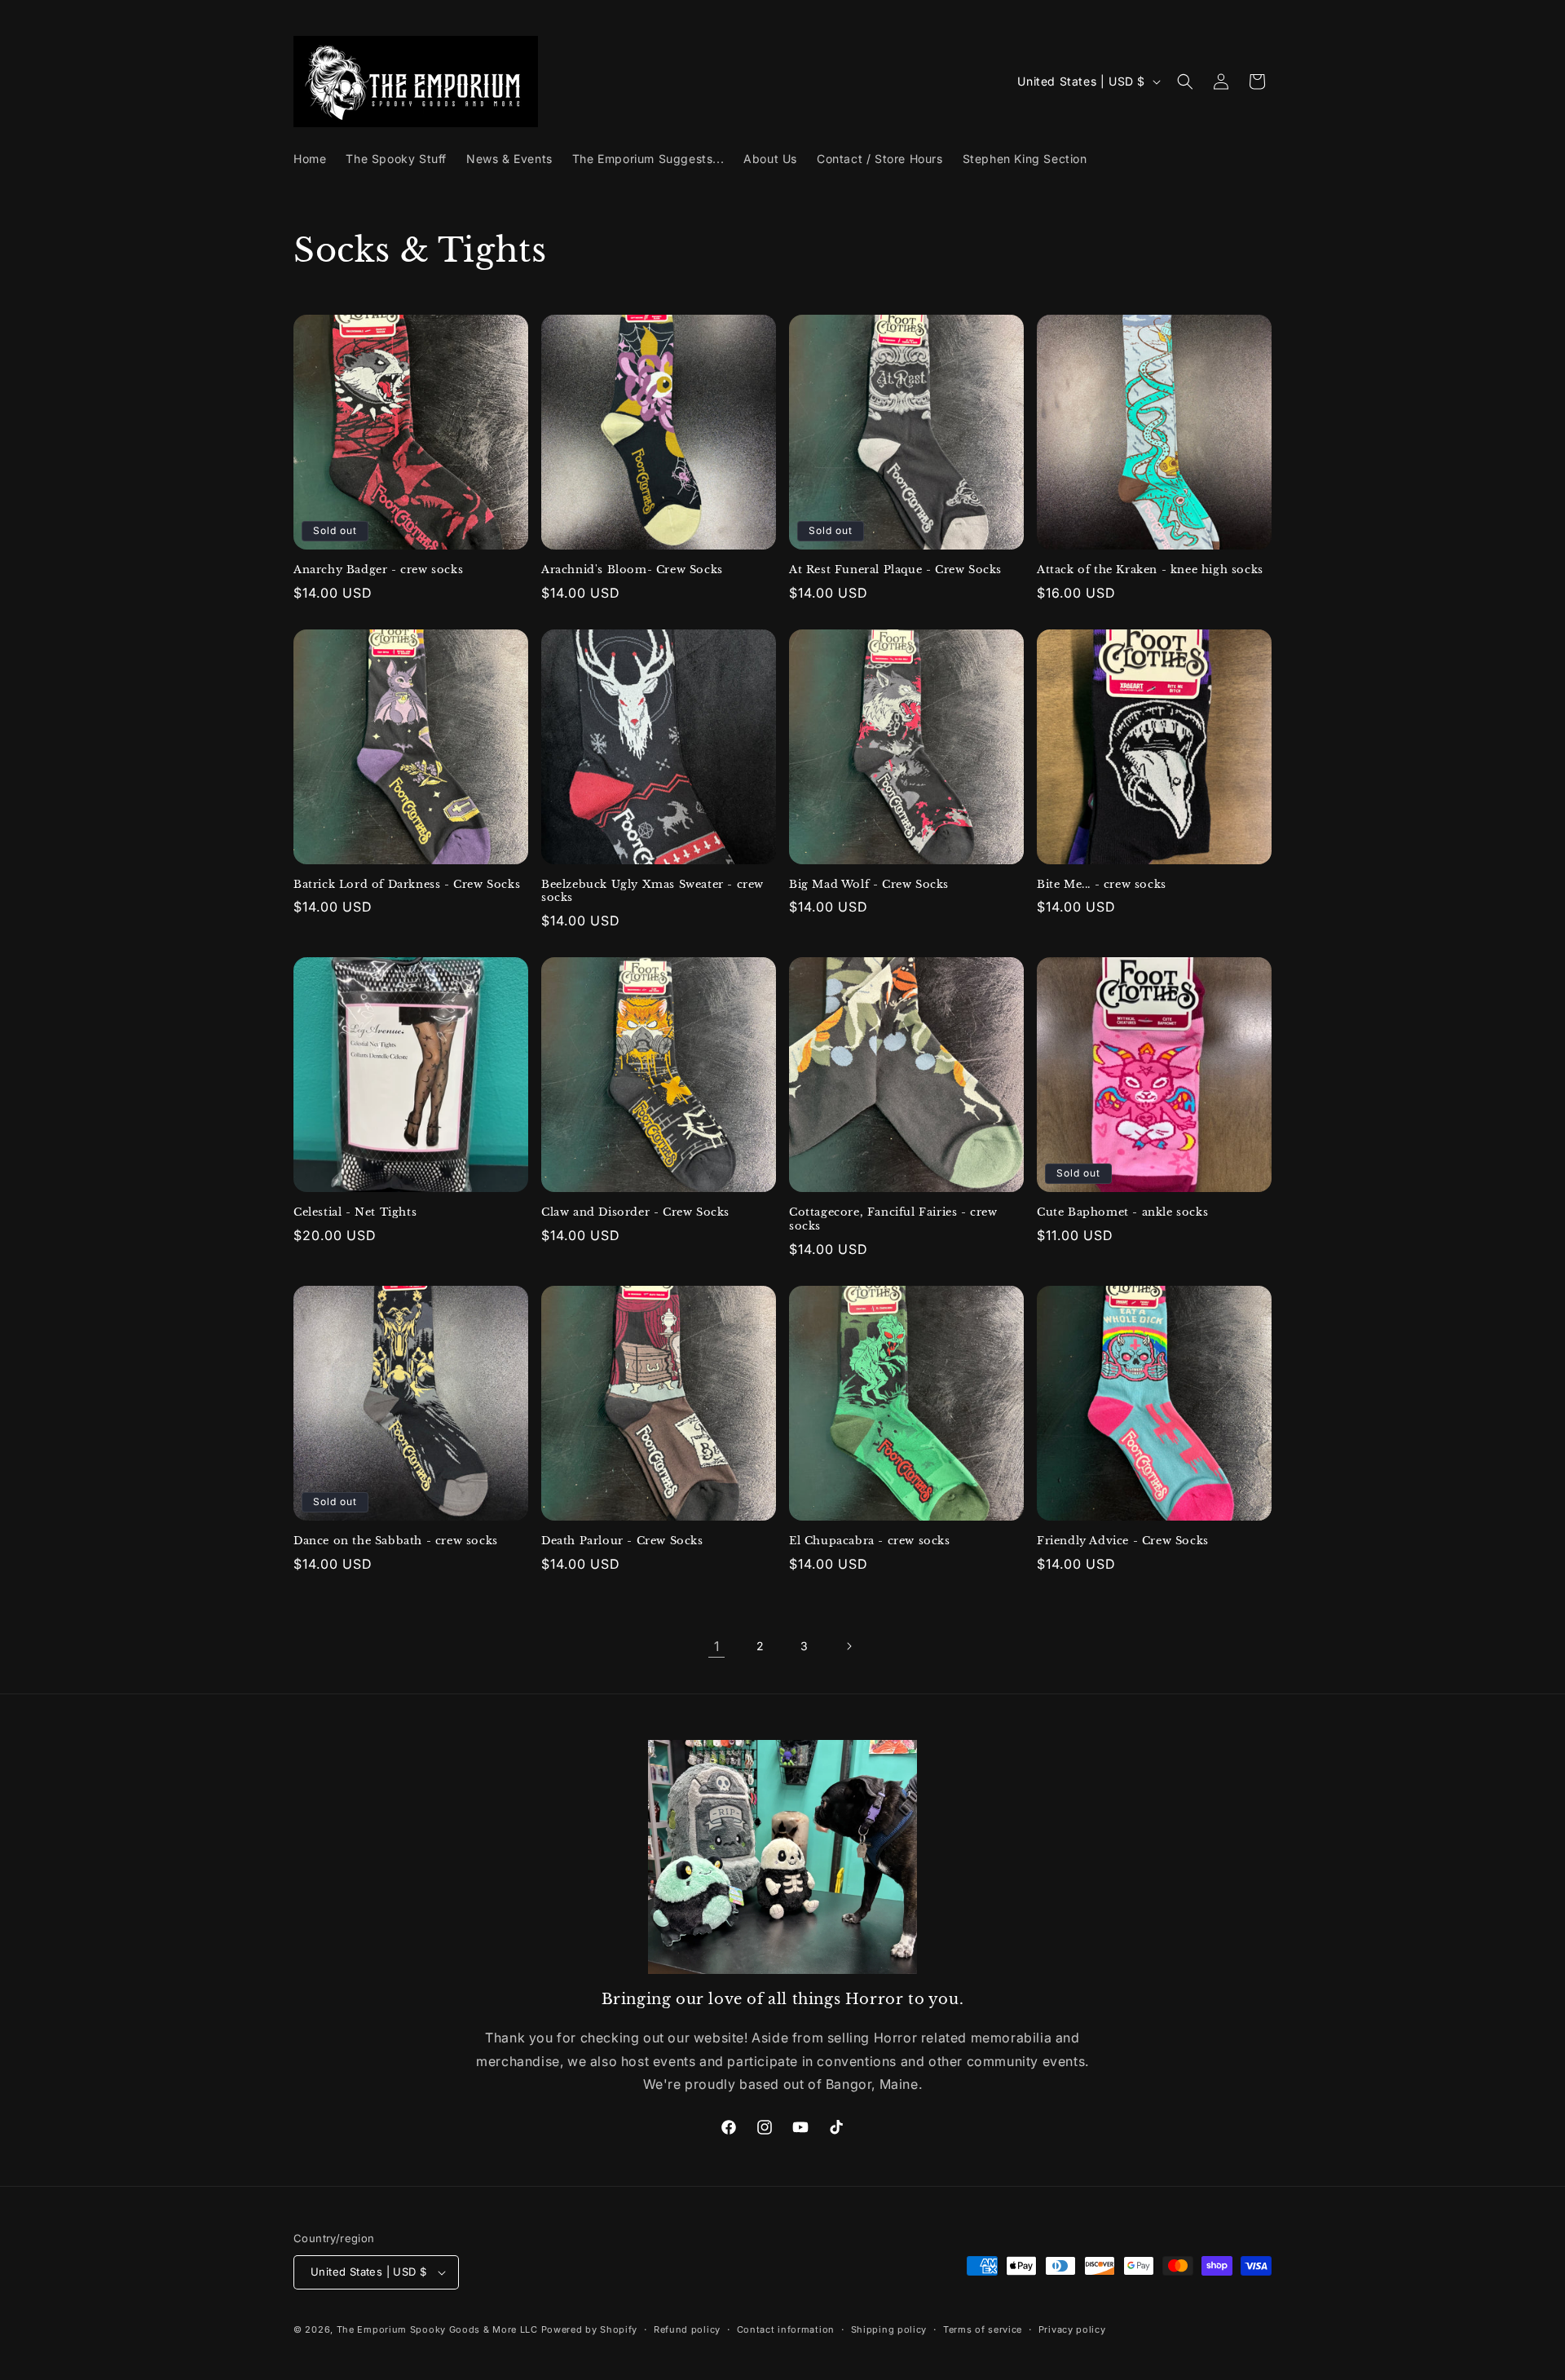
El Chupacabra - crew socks (870, 1541)
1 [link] (717, 1646)
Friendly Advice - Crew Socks (1123, 1541)
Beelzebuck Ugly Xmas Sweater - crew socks (652, 892)
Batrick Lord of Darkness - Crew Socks (407, 885)
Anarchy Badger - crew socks (378, 570)
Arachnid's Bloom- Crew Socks (632, 570)
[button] (1185, 82)
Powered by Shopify (590, 2329)
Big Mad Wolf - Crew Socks (869, 885)
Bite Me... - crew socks (1102, 885)
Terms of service (983, 2329)
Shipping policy (889, 2329)
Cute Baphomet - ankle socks (1122, 1212)
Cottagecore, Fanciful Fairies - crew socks (893, 1219)
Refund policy (687, 2329)
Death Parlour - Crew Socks (622, 1541)
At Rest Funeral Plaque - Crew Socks (895, 570)
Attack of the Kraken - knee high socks (1150, 570)
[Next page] (849, 1646)
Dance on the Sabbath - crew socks (396, 1541)
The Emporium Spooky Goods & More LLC (437, 2329)
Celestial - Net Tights (355, 1212)
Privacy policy (1072, 2329)
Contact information (786, 2329)
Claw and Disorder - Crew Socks (635, 1212)
